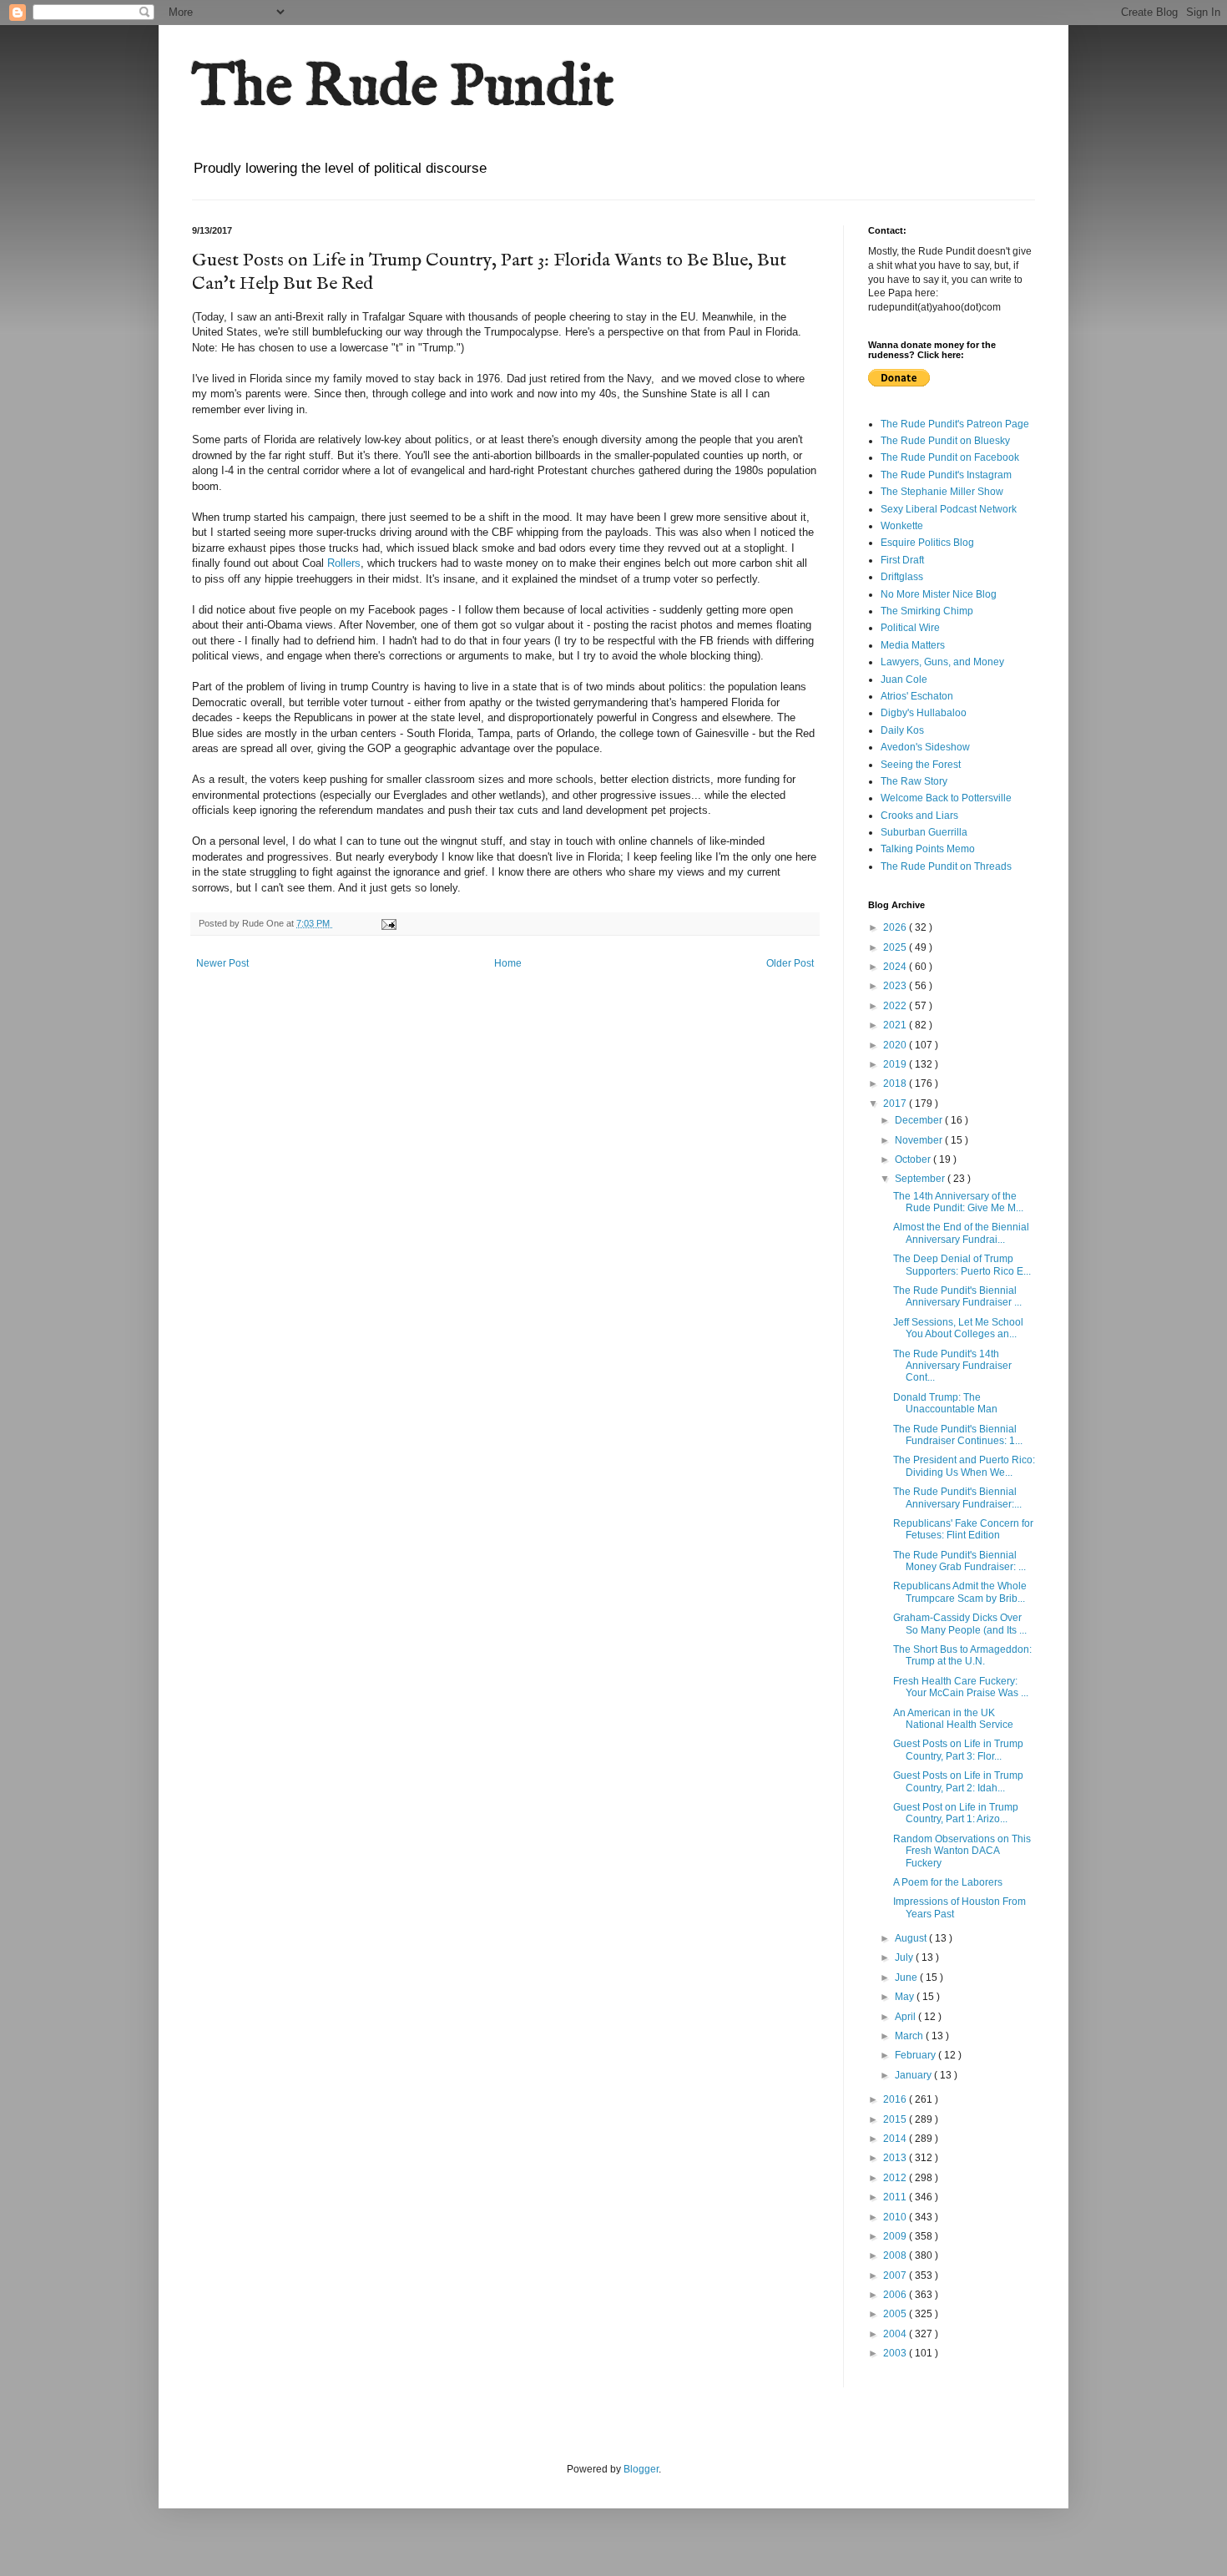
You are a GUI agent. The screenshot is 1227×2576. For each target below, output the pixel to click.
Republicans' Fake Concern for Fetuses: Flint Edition (963, 1529)
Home (508, 963)
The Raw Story (914, 781)
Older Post (790, 963)
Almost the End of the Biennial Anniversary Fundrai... (961, 1233)
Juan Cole (904, 679)
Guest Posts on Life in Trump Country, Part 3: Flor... (958, 1750)
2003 (896, 2353)
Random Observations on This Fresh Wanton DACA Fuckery (962, 1851)
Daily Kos (902, 730)
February (916, 2055)
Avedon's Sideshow (925, 747)
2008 (896, 2255)
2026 (896, 927)
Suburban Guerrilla (924, 832)
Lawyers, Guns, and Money (942, 662)
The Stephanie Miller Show (942, 492)
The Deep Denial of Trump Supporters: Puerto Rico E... (962, 1265)
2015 (896, 2119)
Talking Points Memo (928, 849)
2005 (896, 2314)
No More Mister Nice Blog (939, 594)
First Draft (902, 560)
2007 (896, 2275)
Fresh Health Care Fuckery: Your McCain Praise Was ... (961, 1687)
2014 (896, 2139)
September (921, 1179)
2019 (896, 1064)
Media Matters (913, 645)
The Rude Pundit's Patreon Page (955, 424)
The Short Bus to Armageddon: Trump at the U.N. (962, 1655)
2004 (896, 2334)
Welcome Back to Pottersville (946, 798)
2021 (896, 1025)
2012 (896, 2178)
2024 (896, 967)
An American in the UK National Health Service (953, 1719)
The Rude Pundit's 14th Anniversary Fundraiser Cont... (952, 1366)
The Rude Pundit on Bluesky (945, 441)
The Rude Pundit (403, 88)
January (914, 2075)
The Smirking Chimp (927, 611)
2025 (896, 947)
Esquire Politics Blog (927, 543)
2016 (896, 2099)
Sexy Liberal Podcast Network (949, 509)
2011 (896, 2197)
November (920, 1140)
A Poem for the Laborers (948, 1882)
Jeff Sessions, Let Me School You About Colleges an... (958, 1328)
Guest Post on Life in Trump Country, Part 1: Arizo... (956, 1813)
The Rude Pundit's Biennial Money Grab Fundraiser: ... (959, 1561)
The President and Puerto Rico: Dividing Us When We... (964, 1466)
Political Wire (910, 628)
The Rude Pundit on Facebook (950, 457)
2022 (896, 1006)
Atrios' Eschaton (917, 696)
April (906, 2017)
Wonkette (902, 526)
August (912, 1938)
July (905, 1957)
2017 (896, 1104)
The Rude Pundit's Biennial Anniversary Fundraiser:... (957, 1498)
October (914, 1159)
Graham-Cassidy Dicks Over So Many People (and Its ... (960, 1624)
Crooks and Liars (919, 816)
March (910, 2036)
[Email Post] (388, 923)
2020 (896, 1045)
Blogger (641, 2469)
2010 (896, 2217)
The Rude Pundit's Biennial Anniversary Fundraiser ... (957, 1296)
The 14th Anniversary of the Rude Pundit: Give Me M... (958, 1202)
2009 (896, 2236)
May (906, 1997)
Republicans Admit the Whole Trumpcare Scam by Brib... (960, 1592)
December (920, 1120)
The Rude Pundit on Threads (946, 866)
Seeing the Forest (921, 765)
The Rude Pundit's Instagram (946, 475)
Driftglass (902, 577)
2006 (896, 2295)
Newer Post (222, 963)
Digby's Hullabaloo (924, 713)
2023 (896, 986)
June (907, 1977)
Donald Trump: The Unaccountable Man (945, 1403)
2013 (896, 2158)
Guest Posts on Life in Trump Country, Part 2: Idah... (958, 1781)
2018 (896, 1083)
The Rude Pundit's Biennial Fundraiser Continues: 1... (958, 1435)
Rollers (344, 563)
